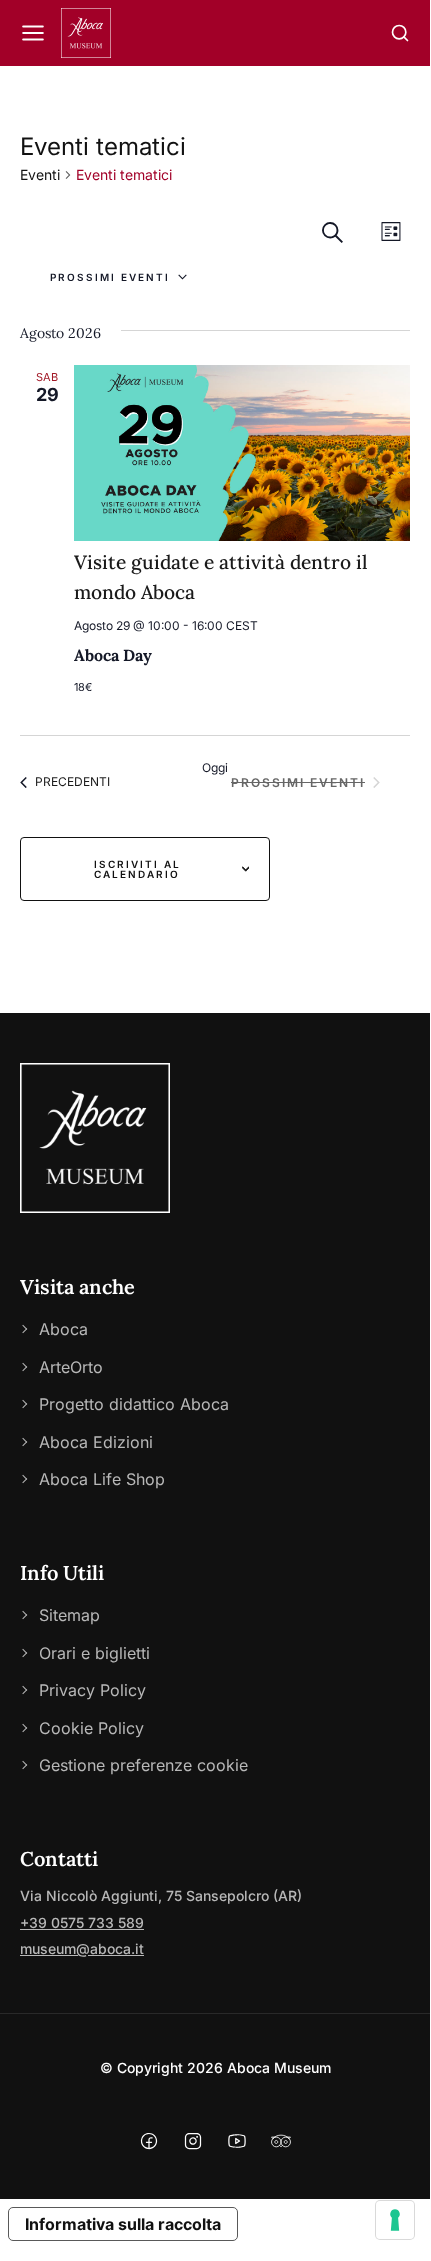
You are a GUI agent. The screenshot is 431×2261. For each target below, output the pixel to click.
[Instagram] (193, 2145)
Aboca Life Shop (102, 1479)
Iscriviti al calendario (137, 869)
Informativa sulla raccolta (123, 2224)
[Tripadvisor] (281, 2145)
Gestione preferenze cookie (143, 1765)
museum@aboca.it (82, 1948)
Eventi (40, 174)
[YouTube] (237, 2145)
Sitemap (69, 1615)
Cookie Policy (91, 1728)
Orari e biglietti (94, 1653)
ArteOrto (71, 1367)
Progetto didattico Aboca (134, 1404)
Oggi (215, 767)
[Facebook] (149, 2145)
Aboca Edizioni (96, 1442)
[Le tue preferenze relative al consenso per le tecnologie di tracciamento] (395, 2220)
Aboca (63, 1329)
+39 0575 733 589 (82, 1922)
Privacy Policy (92, 1690)
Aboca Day (113, 655)
